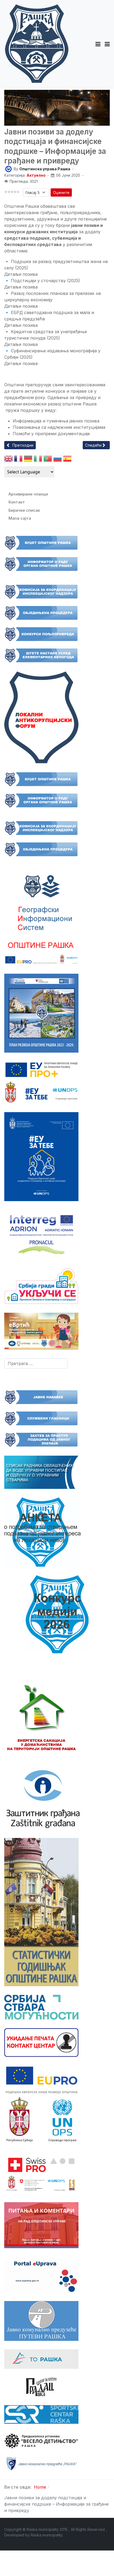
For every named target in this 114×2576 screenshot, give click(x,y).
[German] (28, 460)
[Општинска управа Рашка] (8, 169)
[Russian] (58, 460)
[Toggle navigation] (107, 44)
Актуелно (36, 175)
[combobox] (36, 1363)
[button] (98, 44)
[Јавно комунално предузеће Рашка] (41, 2464)
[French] (18, 460)
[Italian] (38, 460)
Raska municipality (47, 2535)
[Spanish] (67, 460)
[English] (8, 460)
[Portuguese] (48, 460)
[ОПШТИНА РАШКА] (37, 44)
